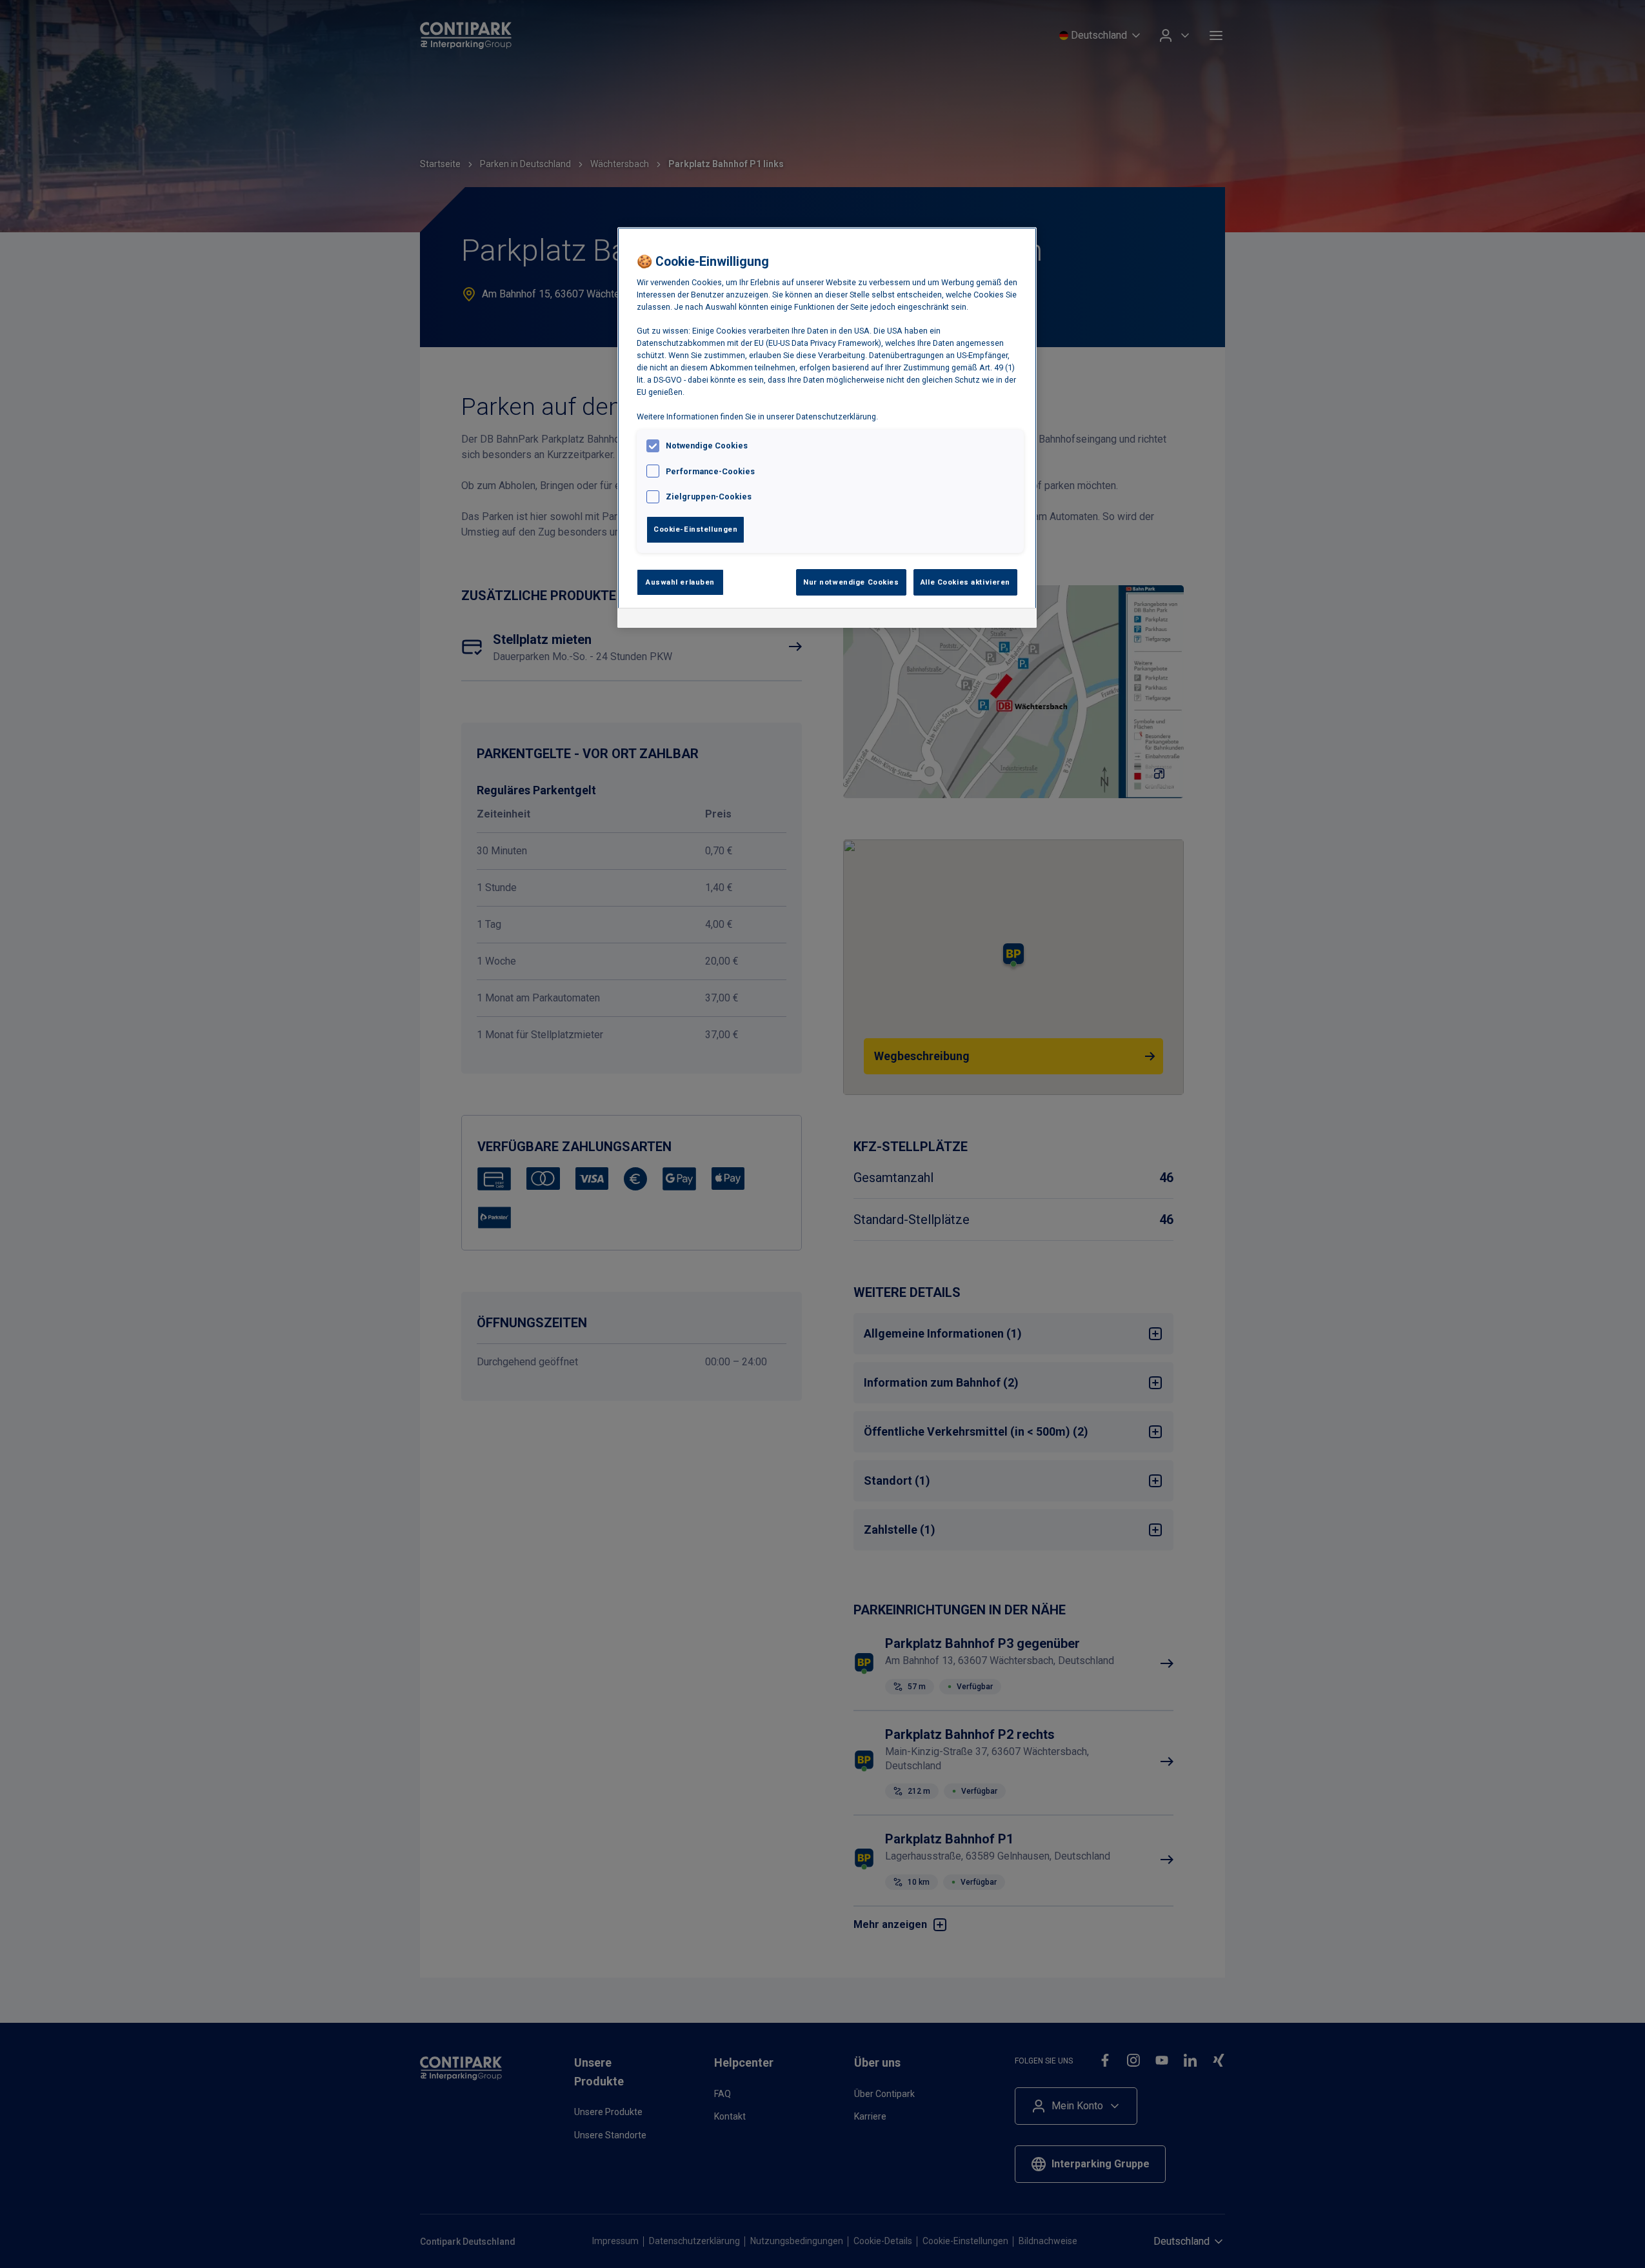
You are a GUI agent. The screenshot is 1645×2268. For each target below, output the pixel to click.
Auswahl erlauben (680, 582)
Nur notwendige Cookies (851, 582)
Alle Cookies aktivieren (965, 582)
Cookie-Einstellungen (695, 529)
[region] (827, 428)
